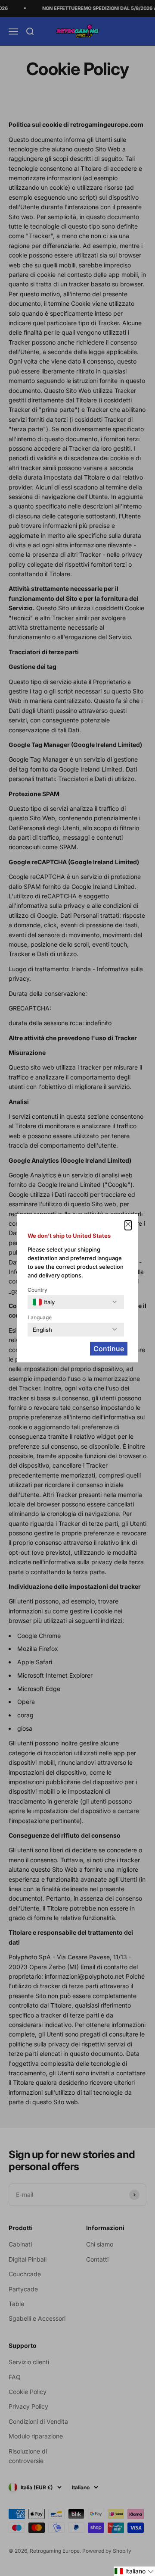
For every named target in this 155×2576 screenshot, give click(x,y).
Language (40, 1317)
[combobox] (44, 1302)
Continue (109, 1349)
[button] (134, 2571)
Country (37, 1290)
